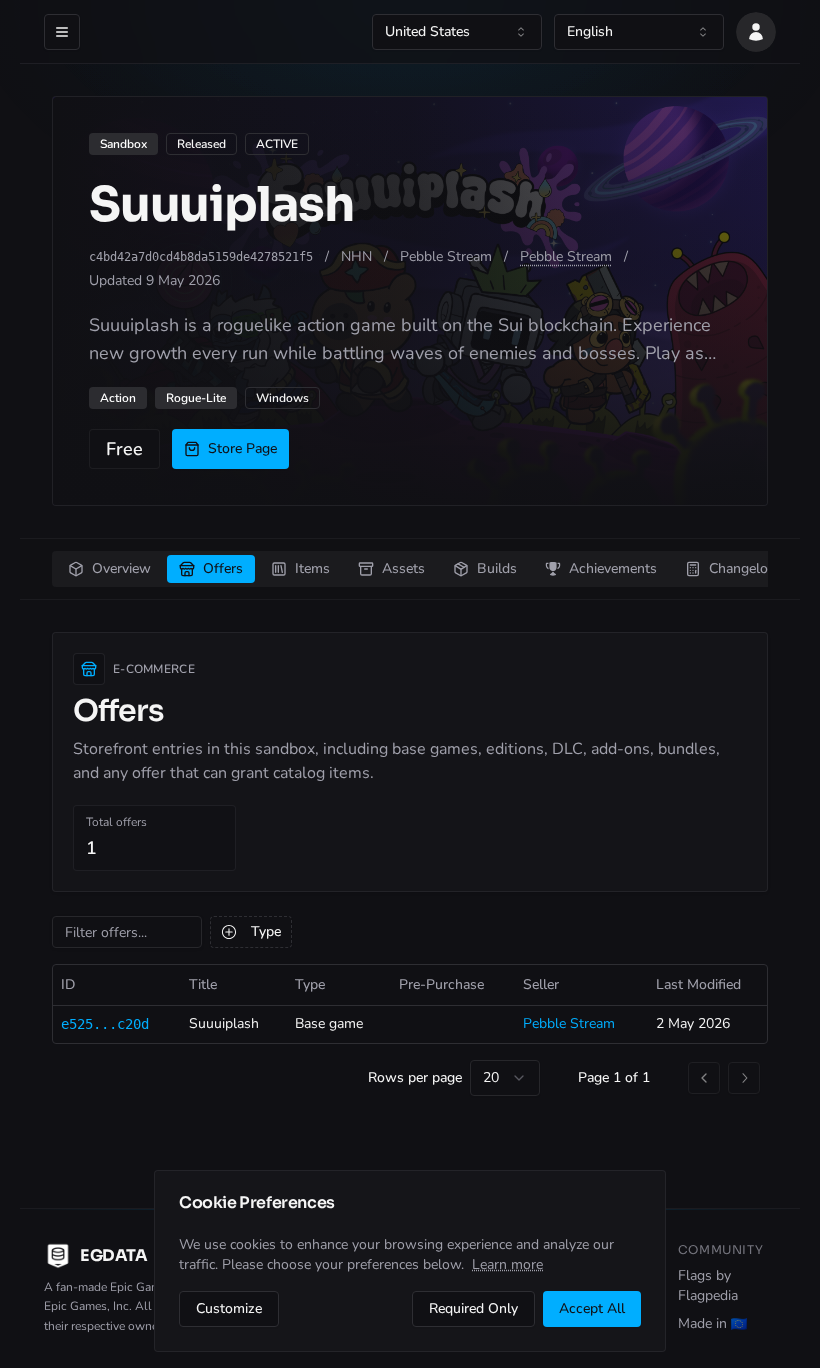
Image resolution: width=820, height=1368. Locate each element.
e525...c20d (105, 1024)
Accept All (592, 1308)
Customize (229, 1308)
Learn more (507, 1264)
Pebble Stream (566, 256)
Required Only (473, 1308)
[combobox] (457, 32)
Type (266, 931)
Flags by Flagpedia (708, 1285)
